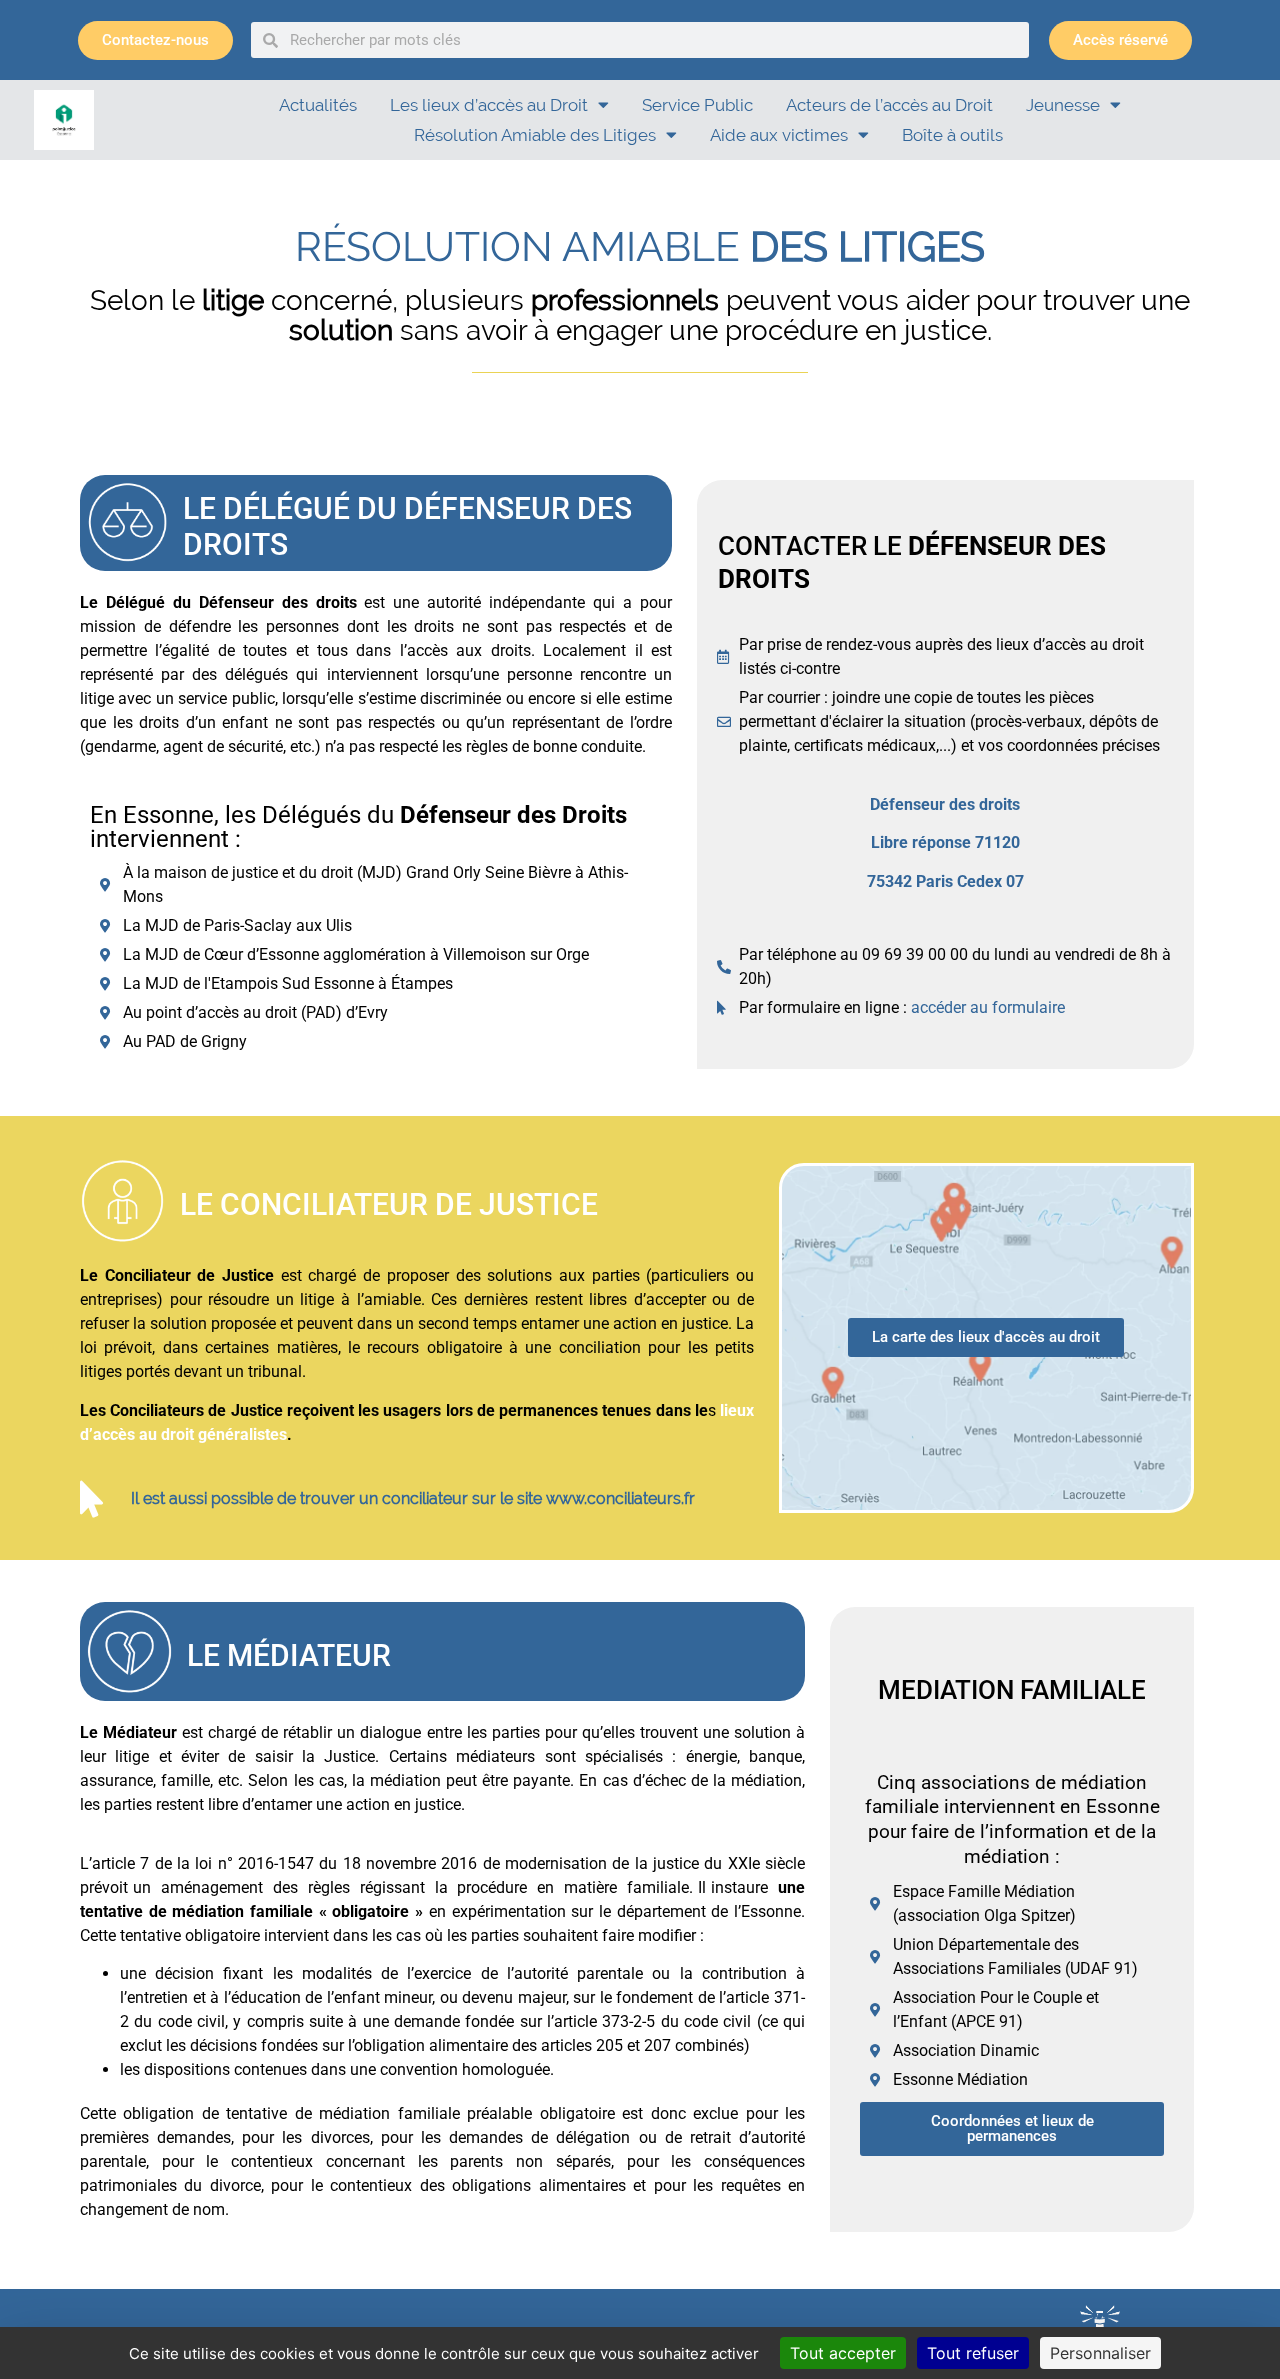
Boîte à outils (952, 135)
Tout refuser (973, 2353)
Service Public (697, 105)
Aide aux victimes (779, 135)
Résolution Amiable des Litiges (535, 135)
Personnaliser (1100, 2353)
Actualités (318, 105)
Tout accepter (843, 2353)
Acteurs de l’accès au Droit (889, 105)
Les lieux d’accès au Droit (489, 105)
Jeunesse (1063, 105)
